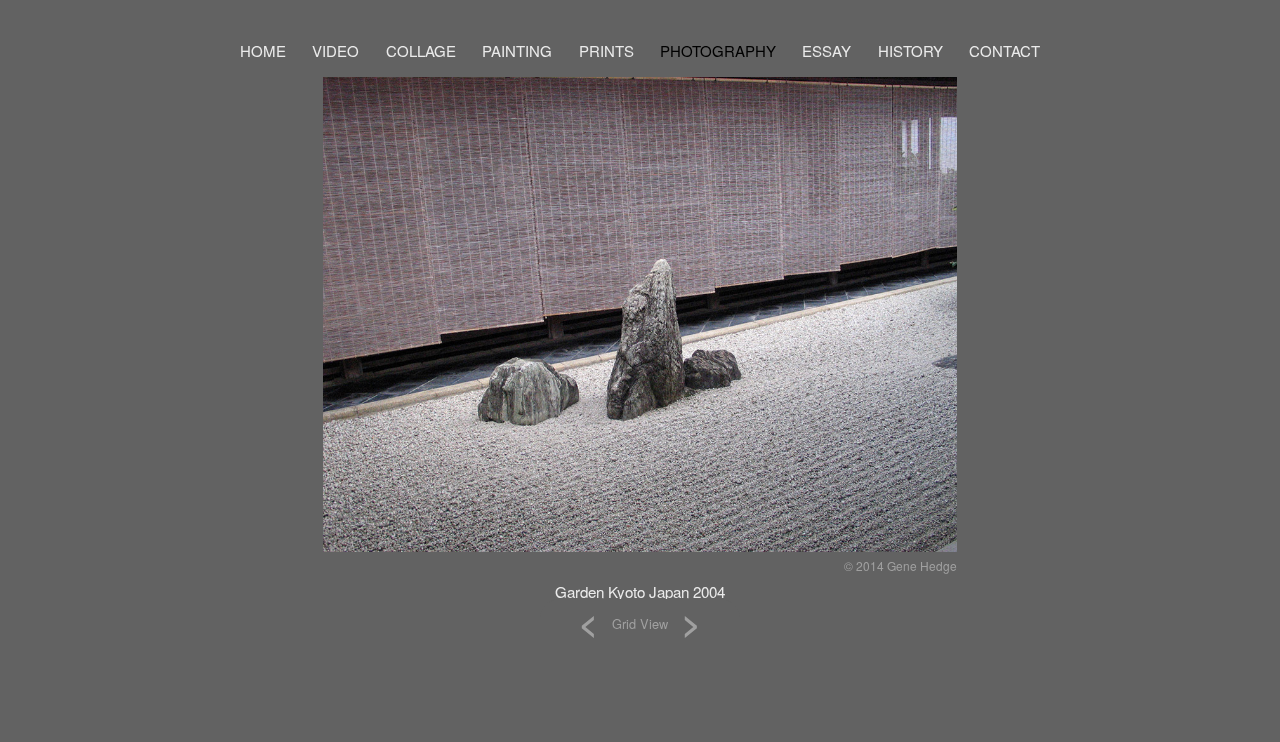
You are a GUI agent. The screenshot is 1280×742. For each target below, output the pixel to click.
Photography (718, 50)
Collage (421, 50)
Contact (1004, 50)
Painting (517, 50)
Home (263, 50)
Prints (606, 50)
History (910, 50)
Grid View (640, 623)
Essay (826, 50)
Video (335, 50)
